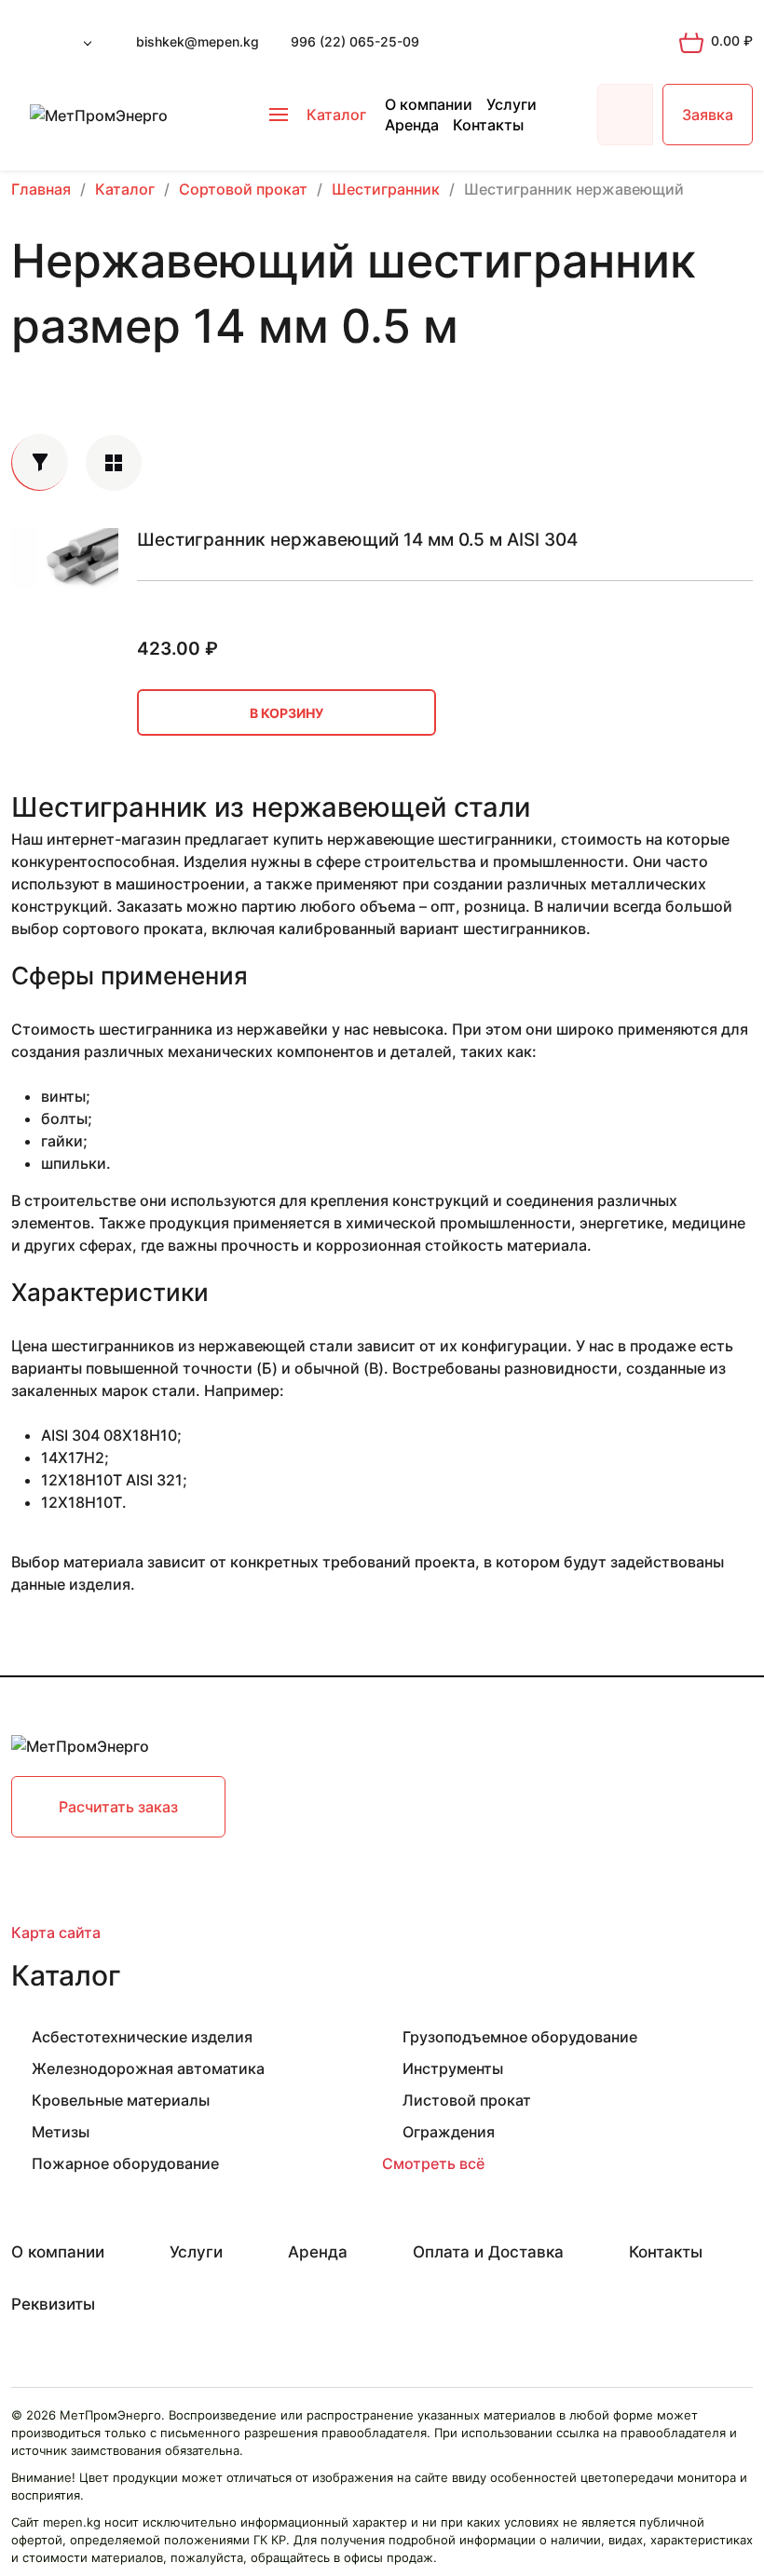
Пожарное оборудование (125, 2163)
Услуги (512, 104)
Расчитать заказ (118, 1807)
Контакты (488, 125)
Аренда (412, 125)
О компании (429, 104)
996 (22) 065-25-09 (355, 41)
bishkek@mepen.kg (198, 41)
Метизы (61, 2132)
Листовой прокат (467, 2100)
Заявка (708, 115)
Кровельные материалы (121, 2100)
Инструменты (453, 2068)
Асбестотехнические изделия (142, 2037)
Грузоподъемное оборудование (520, 2037)
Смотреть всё (433, 2163)
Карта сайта (56, 1932)
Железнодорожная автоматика (148, 2068)
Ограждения (449, 2132)
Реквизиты (53, 2304)
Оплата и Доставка (488, 2252)
